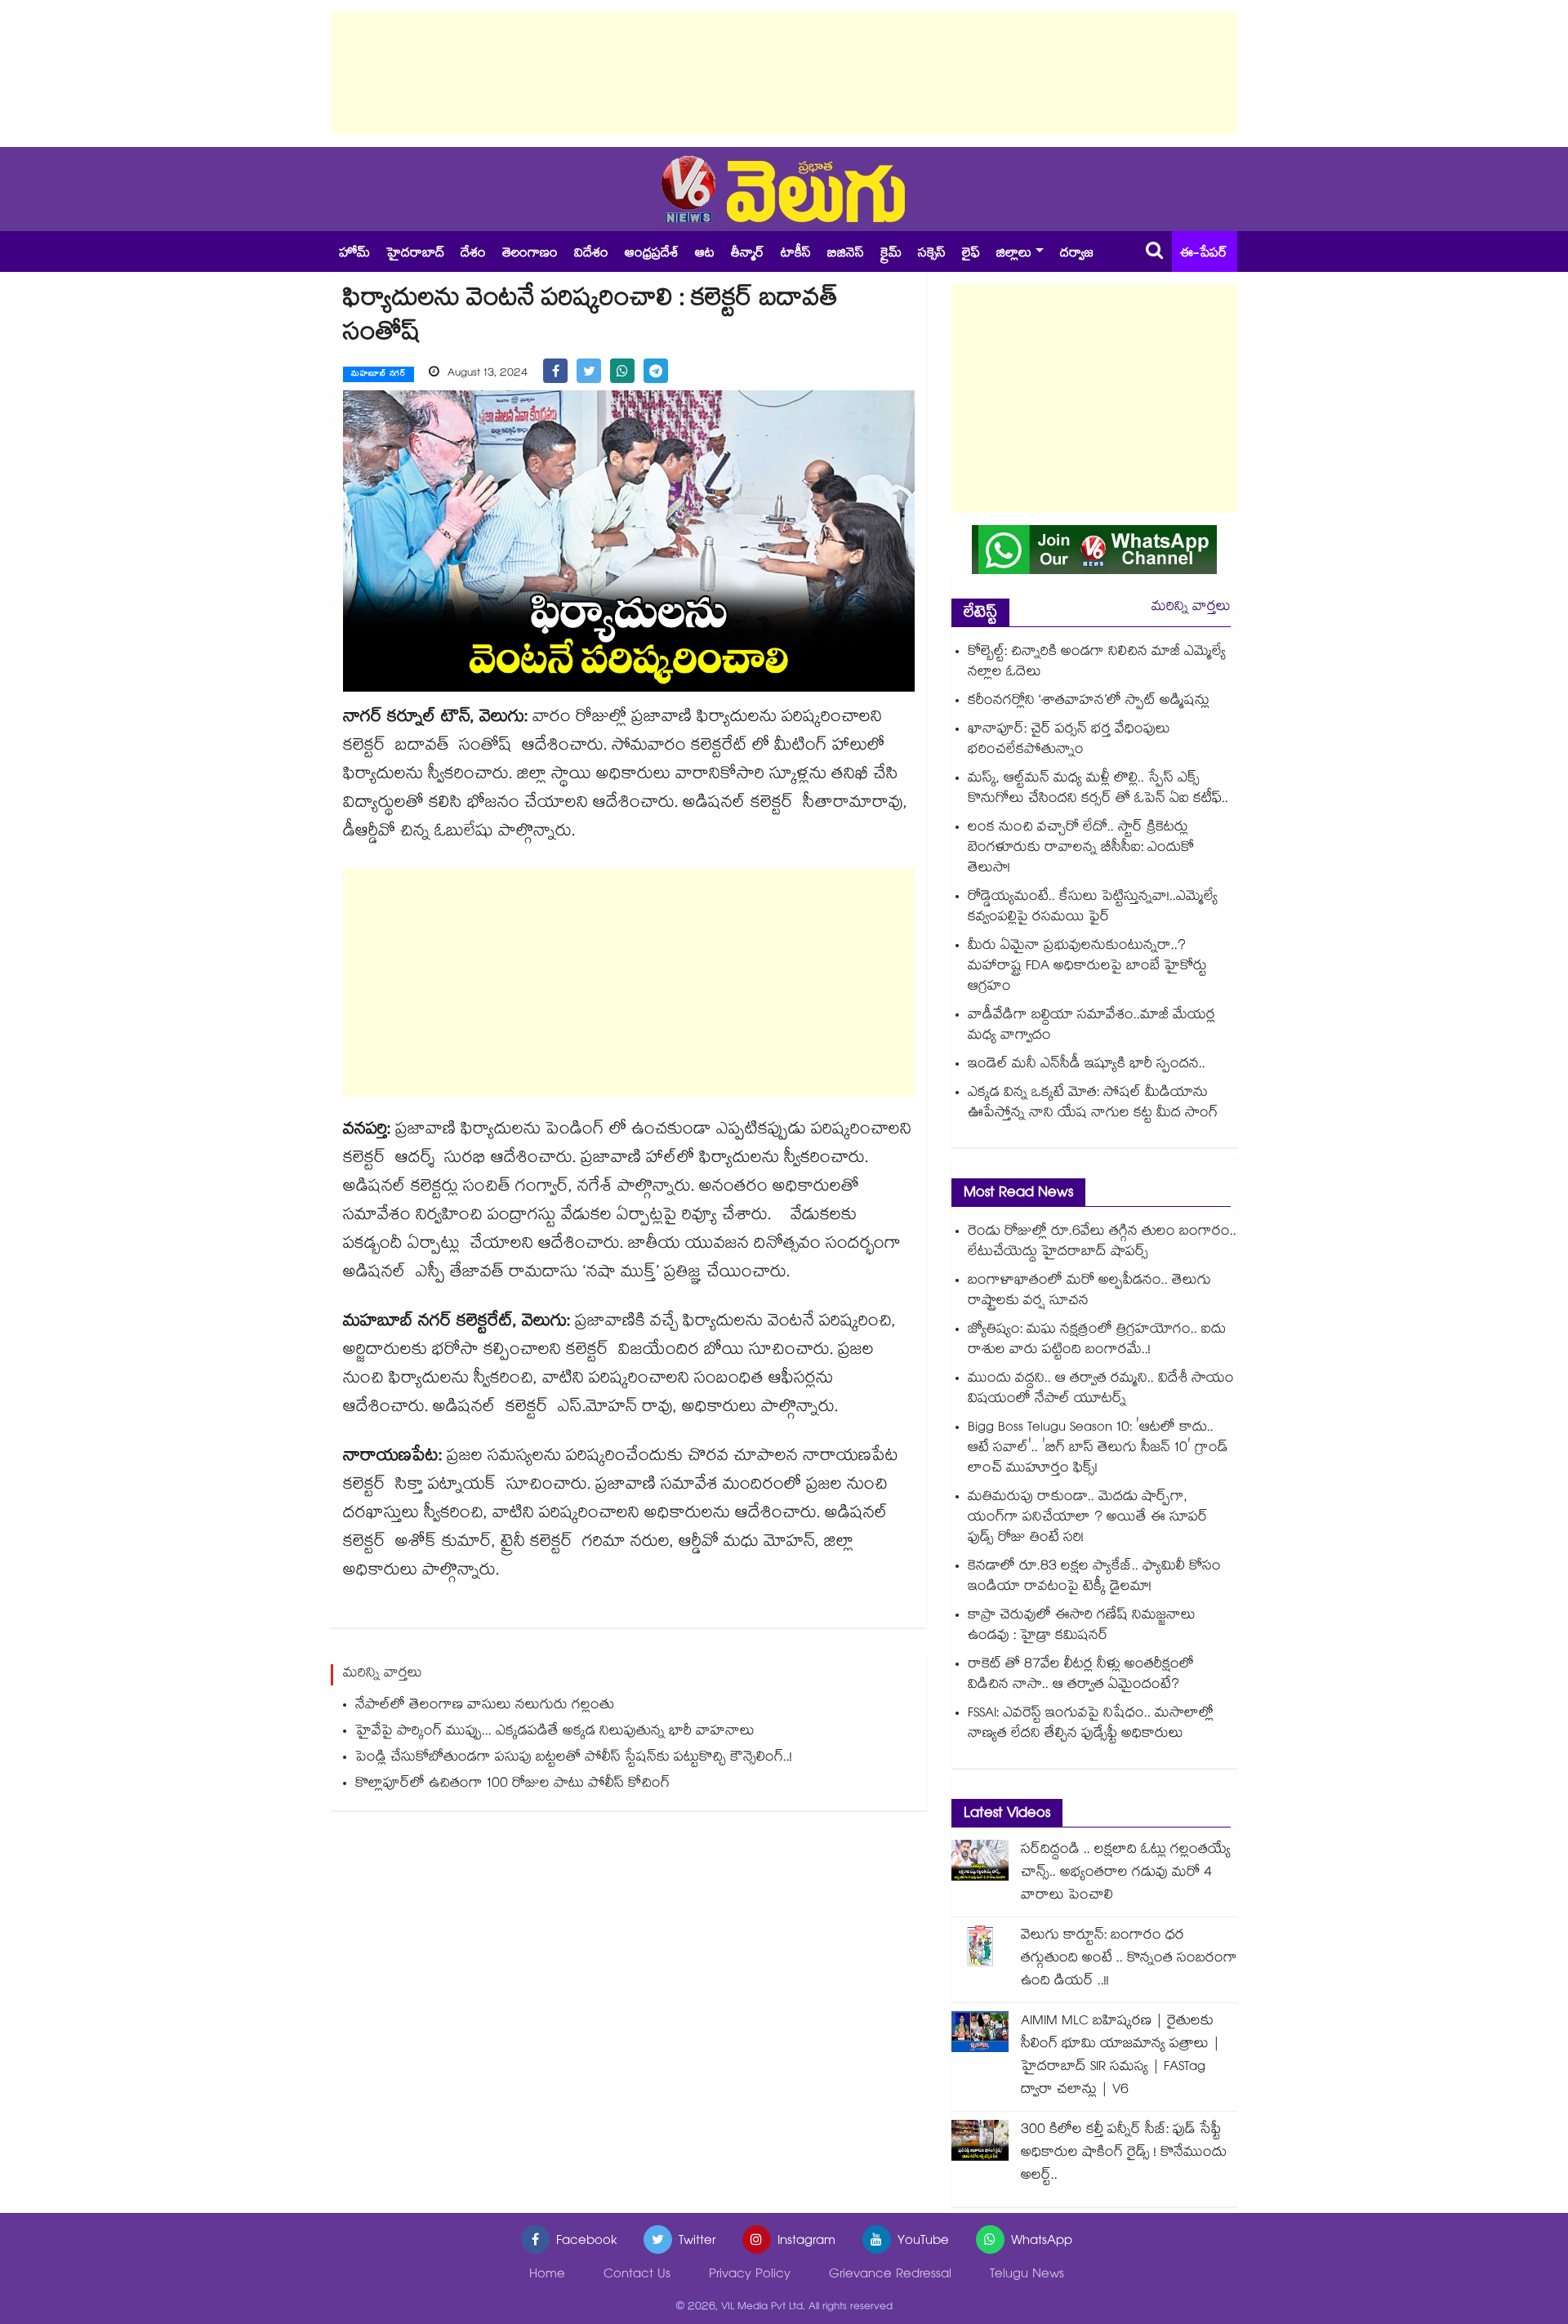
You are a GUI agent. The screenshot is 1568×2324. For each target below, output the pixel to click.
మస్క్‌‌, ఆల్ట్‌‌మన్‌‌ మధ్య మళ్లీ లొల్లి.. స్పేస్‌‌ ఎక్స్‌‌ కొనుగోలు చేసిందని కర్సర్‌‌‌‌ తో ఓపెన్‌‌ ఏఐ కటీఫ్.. (1098, 790)
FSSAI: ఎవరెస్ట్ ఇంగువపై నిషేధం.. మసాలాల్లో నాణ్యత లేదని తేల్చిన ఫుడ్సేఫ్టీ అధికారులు (1091, 1725)
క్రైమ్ (891, 254)
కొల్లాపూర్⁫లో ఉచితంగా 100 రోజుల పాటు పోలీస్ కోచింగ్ (512, 1785)
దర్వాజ (1077, 254)
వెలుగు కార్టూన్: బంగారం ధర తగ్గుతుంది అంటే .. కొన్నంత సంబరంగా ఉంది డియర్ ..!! (1129, 1959)
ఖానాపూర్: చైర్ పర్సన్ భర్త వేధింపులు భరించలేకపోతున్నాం (1069, 741)
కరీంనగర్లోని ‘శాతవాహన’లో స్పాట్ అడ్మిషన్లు (1089, 702)
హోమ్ (354, 254)
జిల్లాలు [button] (1014, 254)
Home (547, 2275)
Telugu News (1027, 2275)
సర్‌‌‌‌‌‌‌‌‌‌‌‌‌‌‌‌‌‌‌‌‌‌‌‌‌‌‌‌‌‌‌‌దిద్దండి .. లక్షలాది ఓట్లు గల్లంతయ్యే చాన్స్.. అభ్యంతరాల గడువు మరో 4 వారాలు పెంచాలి (1126, 1874)
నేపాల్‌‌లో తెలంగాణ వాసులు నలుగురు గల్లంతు (485, 1706)
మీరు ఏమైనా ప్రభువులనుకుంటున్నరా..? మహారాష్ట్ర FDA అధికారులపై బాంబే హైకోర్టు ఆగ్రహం (1087, 967)
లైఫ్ (971, 254)
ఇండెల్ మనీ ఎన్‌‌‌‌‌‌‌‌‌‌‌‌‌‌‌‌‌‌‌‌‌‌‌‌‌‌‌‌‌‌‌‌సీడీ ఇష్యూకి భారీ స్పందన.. (1087, 1065)
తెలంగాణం (530, 254)
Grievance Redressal (890, 2275)
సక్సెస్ (932, 254)
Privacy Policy (750, 2275)
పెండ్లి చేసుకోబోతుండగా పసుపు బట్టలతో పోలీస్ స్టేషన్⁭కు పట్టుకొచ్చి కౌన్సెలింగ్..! (574, 1759)
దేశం (473, 254)
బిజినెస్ (846, 254)
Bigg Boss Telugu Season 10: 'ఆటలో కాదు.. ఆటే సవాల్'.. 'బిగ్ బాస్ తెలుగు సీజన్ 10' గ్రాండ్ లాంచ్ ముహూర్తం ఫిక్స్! (1098, 1449)
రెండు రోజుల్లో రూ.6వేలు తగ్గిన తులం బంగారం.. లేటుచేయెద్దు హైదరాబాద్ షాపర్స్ (1102, 1243)
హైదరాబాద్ (415, 254)
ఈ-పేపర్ (1204, 254)
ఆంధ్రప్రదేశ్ (652, 254)
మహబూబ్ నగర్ (379, 375)
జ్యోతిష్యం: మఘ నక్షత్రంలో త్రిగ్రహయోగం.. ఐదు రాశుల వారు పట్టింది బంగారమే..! (1097, 1341)
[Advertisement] (784, 73)
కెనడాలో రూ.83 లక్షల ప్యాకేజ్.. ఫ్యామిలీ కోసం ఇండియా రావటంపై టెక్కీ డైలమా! (1094, 1578)
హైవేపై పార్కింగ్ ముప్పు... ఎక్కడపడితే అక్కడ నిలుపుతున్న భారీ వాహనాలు (555, 1732)
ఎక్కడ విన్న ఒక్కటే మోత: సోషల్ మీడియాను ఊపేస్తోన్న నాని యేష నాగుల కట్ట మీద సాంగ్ (1093, 1104)
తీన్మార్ (748, 254)
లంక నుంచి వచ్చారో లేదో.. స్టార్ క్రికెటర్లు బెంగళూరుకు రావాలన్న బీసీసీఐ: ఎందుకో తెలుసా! (1081, 849)
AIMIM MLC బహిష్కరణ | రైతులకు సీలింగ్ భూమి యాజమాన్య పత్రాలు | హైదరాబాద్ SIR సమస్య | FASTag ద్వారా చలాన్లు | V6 (1120, 2057)
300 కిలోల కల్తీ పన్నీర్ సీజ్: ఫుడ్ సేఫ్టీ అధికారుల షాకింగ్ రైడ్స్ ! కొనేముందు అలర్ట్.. (1124, 2154)
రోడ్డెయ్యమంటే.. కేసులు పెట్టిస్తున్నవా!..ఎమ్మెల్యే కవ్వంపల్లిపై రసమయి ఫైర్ (1093, 908)
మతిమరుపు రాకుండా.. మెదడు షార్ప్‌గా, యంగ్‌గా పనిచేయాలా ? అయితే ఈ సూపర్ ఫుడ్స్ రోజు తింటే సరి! (1088, 1518)
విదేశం (591, 254)
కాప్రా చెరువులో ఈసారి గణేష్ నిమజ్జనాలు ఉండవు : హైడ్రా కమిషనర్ (1082, 1627)
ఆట (705, 254)
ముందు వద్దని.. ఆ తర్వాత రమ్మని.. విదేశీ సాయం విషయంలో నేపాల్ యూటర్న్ (1101, 1390)
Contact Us (637, 2275)
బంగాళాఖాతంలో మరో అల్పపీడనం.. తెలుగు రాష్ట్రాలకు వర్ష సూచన (1089, 1292)
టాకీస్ (796, 254)
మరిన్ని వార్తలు (1191, 608)
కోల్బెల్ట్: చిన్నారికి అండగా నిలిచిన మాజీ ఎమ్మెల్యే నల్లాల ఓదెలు (1097, 663)
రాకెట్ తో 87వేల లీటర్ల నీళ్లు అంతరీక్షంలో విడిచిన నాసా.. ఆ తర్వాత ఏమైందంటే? (1081, 1676)
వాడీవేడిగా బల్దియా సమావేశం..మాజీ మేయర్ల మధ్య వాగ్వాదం (1091, 1026)
